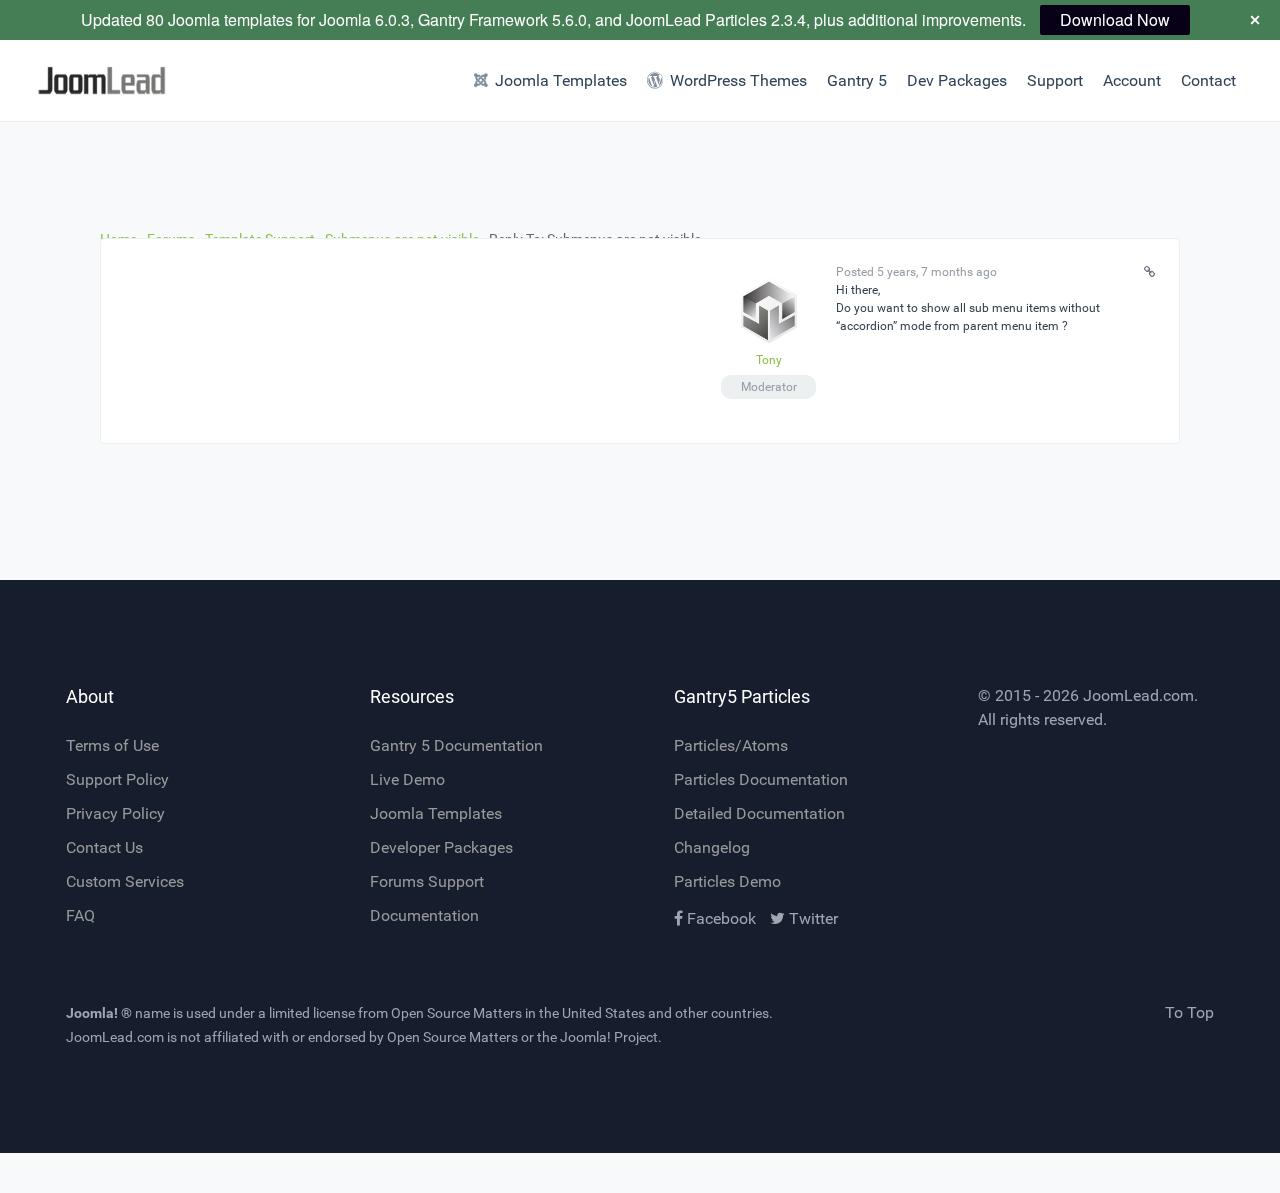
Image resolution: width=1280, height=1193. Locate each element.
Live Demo (407, 779)
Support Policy (117, 779)
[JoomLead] (96, 80)
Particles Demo (727, 881)
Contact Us (104, 847)
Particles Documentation (761, 779)
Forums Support (427, 881)
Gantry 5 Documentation (456, 745)
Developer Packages (441, 847)
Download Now (1115, 19)
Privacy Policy (115, 813)
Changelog (712, 847)
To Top (1189, 1012)
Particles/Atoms (731, 745)
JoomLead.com (1138, 695)
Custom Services (125, 881)
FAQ (80, 915)
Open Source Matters (456, 1013)
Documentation (424, 915)
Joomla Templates (436, 813)
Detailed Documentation (759, 813)
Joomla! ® (99, 1013)
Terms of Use (112, 745)
